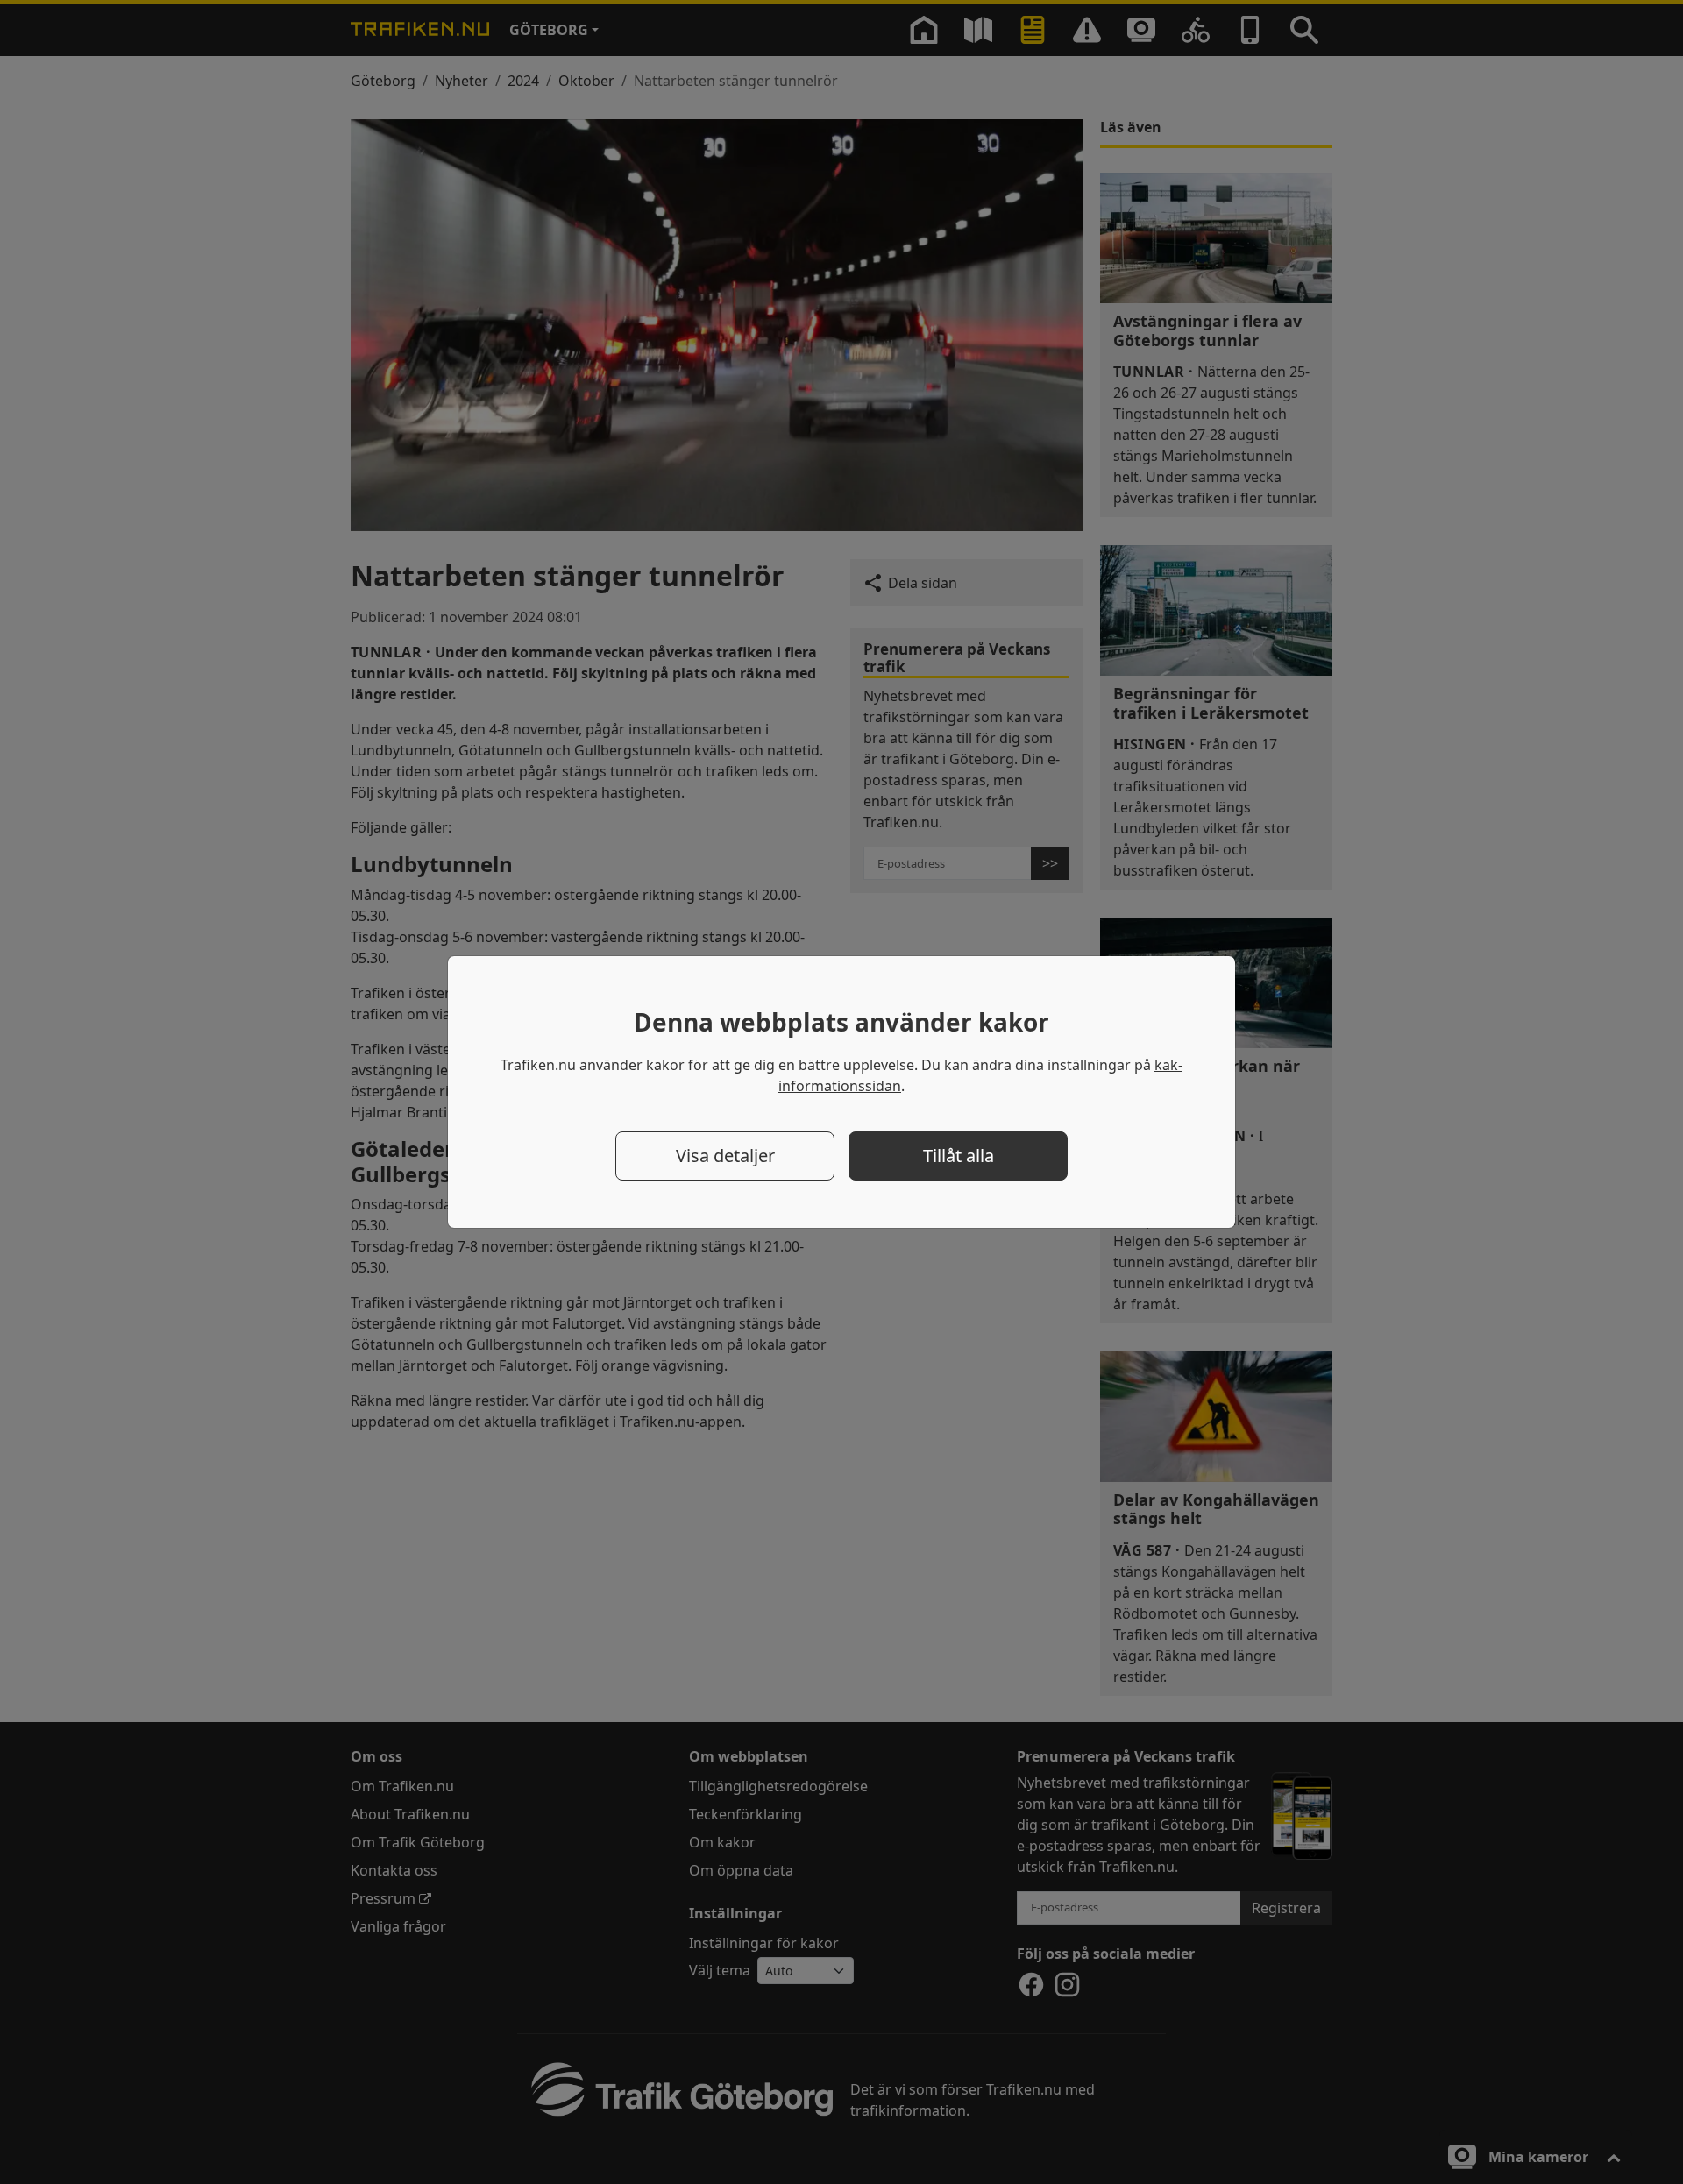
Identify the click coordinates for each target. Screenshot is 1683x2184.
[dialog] (841, 1092)
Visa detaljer (725, 1156)
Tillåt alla (959, 1156)
